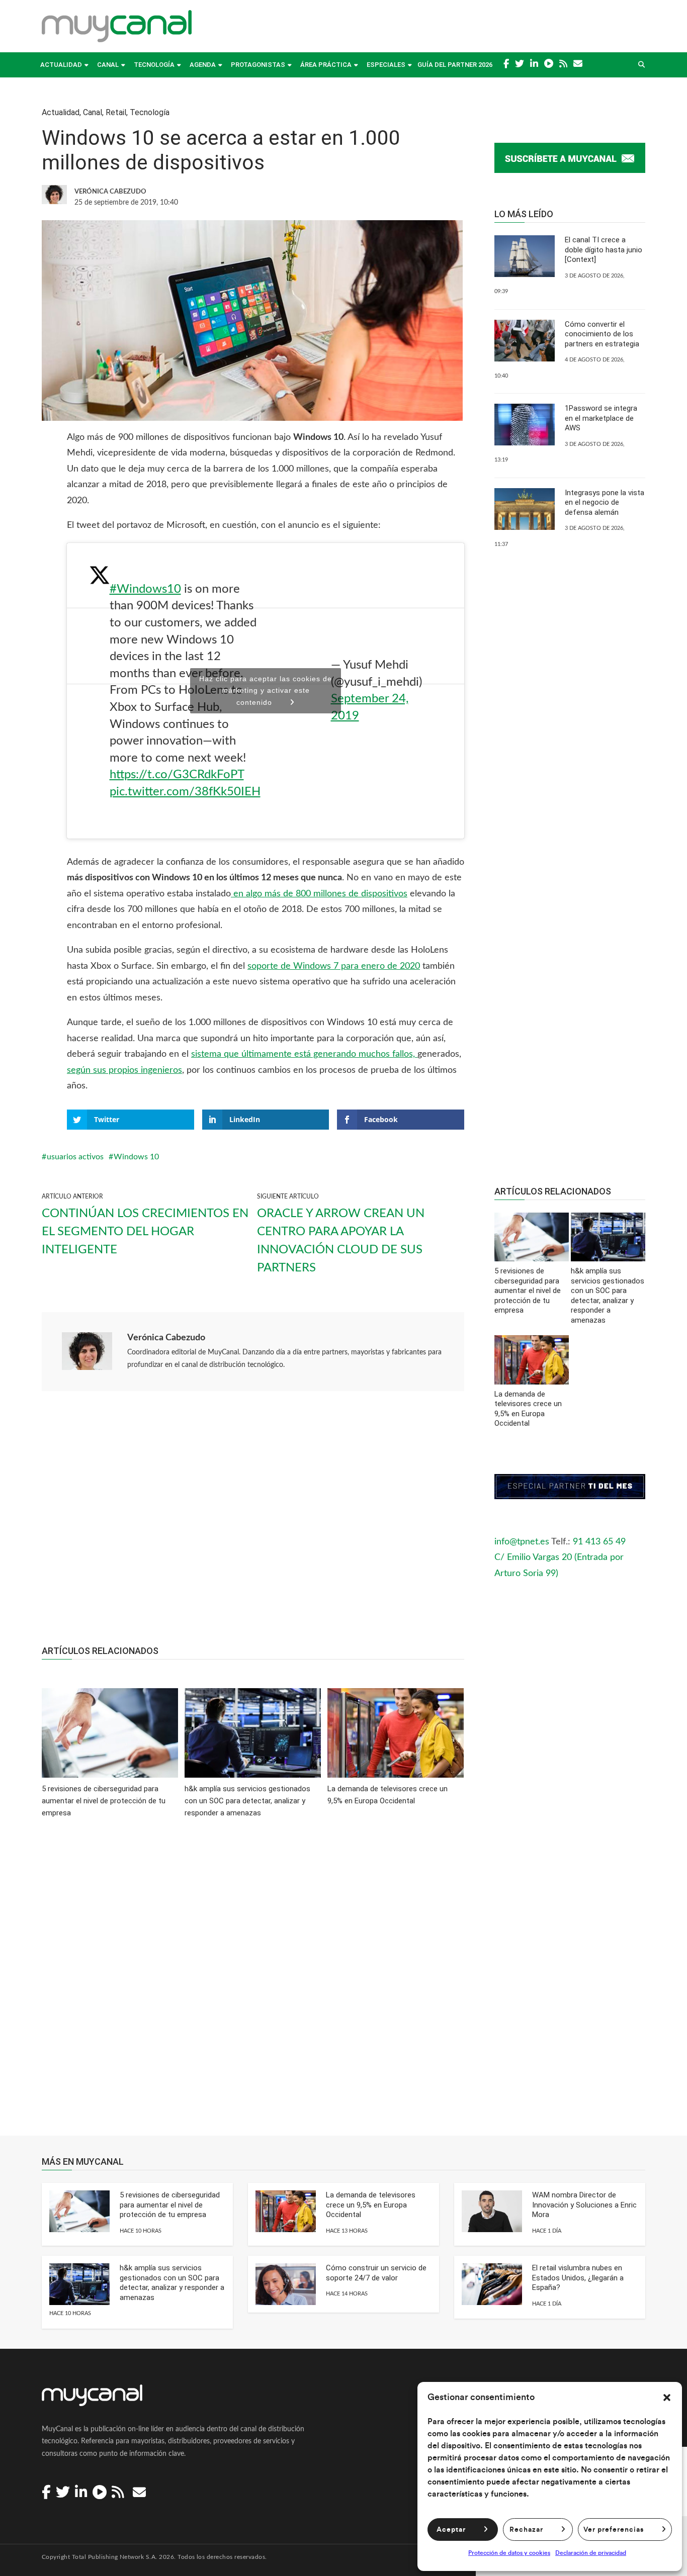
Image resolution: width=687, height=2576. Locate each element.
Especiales (386, 65)
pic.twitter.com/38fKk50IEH (185, 792)
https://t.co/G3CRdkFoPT (177, 775)
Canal (108, 65)
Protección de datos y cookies (509, 2553)
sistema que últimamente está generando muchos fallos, (304, 1054)
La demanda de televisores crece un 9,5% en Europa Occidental (371, 2205)
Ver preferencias (614, 2530)
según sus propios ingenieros (124, 1070)
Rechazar (526, 2530)
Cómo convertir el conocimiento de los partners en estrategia (602, 334)
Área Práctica (326, 65)
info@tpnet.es (522, 1542)
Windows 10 (136, 1157)
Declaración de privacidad (591, 2553)
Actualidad (61, 65)
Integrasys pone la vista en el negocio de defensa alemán (605, 502)
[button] (667, 2398)
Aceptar (451, 2530)
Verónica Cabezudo (166, 1338)
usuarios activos (75, 1157)
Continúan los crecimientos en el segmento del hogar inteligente (145, 1232)
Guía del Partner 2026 (455, 65)
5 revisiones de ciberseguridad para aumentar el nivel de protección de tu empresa (170, 2205)
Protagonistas (258, 65)
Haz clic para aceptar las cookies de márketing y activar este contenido (266, 691)
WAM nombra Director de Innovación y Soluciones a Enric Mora (584, 2205)
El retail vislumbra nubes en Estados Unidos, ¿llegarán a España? (578, 2278)
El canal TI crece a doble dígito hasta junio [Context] (604, 250)
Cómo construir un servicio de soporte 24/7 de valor (376, 2273)
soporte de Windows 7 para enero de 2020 (334, 966)
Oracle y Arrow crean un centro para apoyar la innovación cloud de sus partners (341, 1241)
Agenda (203, 65)
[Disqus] (253, 1984)
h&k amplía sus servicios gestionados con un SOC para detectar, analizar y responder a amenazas (172, 2283)
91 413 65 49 (599, 1542)
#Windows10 (145, 589)
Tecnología (154, 65)
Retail (116, 112)
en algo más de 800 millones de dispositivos (319, 894)
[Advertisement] (253, 1523)
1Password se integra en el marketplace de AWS (601, 418)
